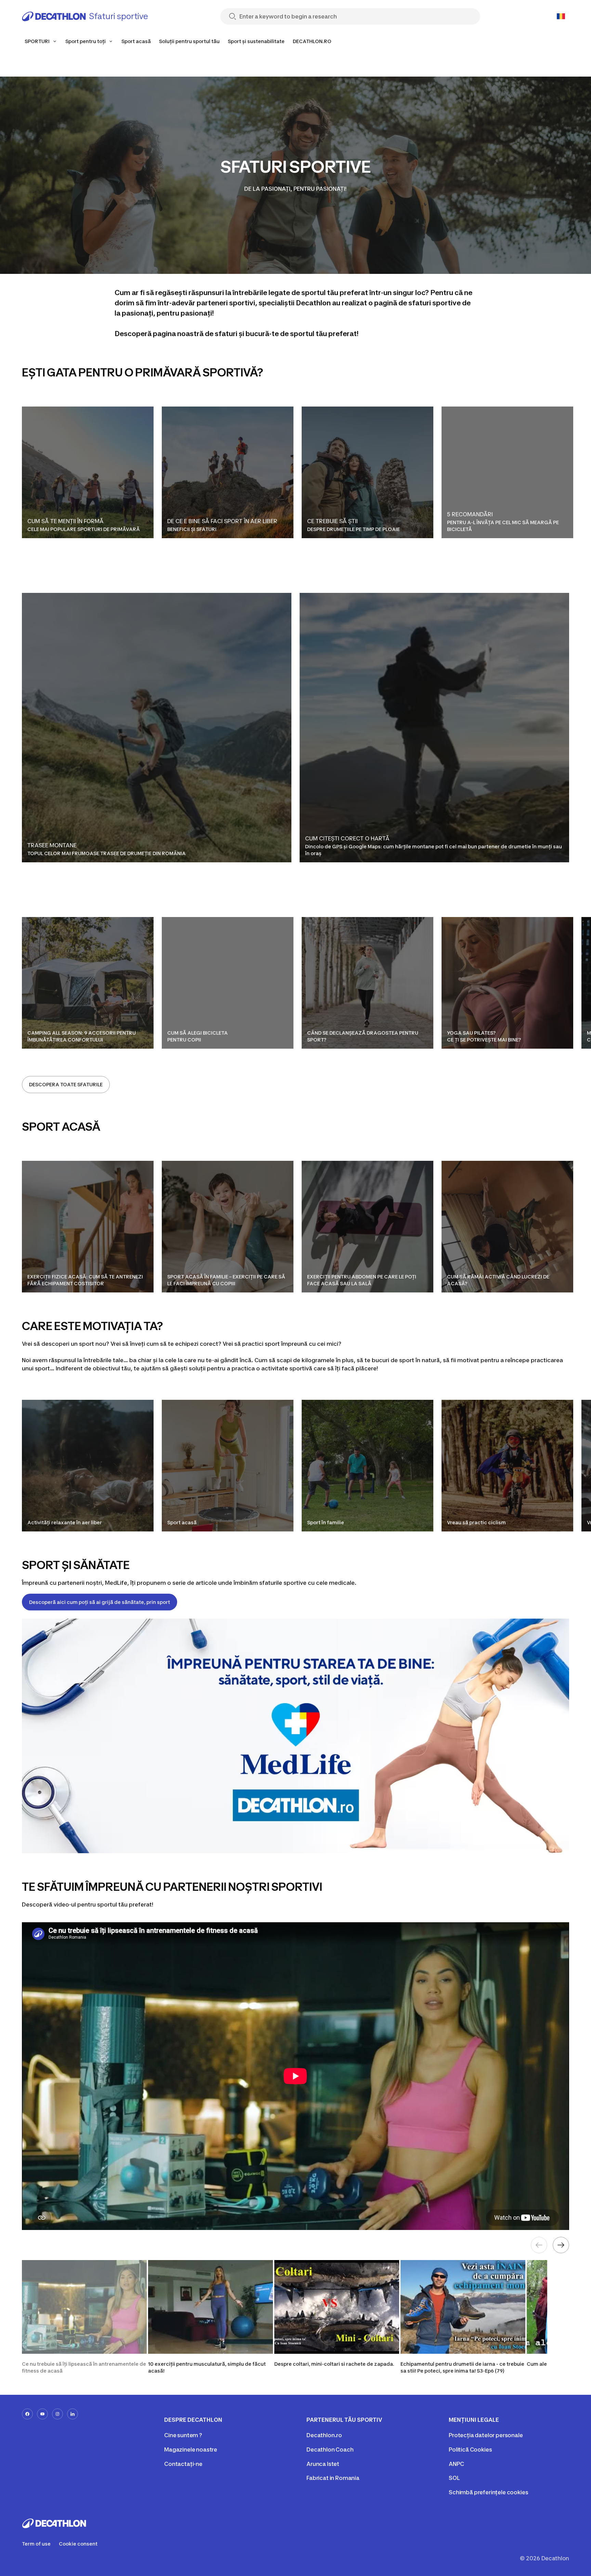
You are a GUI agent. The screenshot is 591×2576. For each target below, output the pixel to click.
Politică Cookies (470, 2449)
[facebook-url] (27, 2414)
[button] (84, 2317)
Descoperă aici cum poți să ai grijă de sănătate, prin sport (100, 1602)
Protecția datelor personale (486, 2435)
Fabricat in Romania (333, 2478)
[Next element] (561, 2245)
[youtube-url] (42, 2414)
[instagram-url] (57, 2414)
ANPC (456, 2464)
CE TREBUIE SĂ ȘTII (333, 521)
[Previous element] (539, 2245)
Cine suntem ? (183, 2435)
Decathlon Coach (330, 2449)
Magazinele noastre (191, 2449)
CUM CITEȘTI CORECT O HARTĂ (347, 838)
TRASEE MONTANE (52, 845)
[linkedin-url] (73, 2414)
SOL (454, 2478)
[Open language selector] (561, 16)
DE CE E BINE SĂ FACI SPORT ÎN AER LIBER (222, 521)
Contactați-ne (183, 2464)
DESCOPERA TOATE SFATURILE (66, 1084)
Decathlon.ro (324, 2435)
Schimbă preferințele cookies (489, 2492)
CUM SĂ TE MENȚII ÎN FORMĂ (65, 521)
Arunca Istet (323, 2464)
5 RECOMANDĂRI (471, 514)
